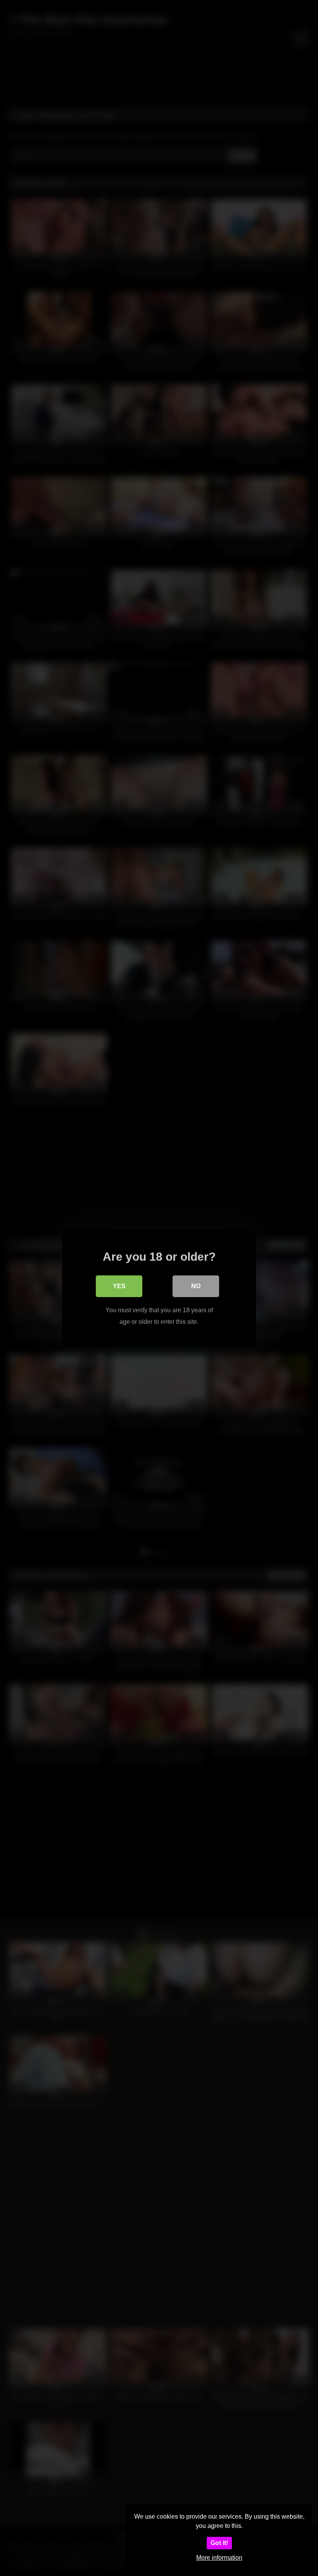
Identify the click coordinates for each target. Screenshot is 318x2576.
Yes (119, 1286)
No (196, 1286)
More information (219, 2558)
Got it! (219, 2543)
